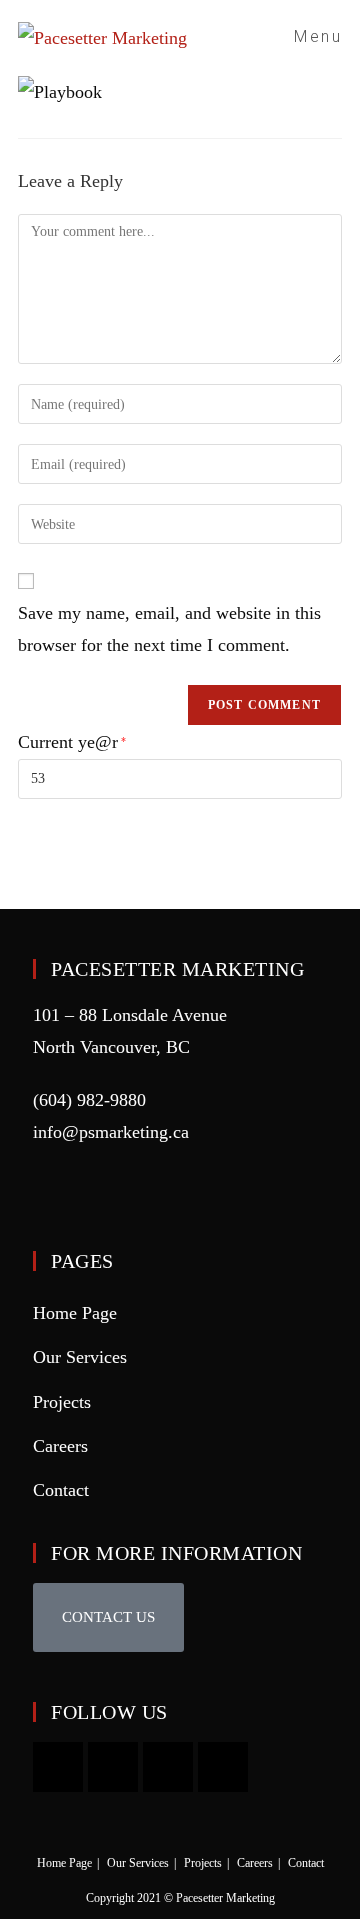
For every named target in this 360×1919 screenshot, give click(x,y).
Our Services (80, 1357)
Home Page (75, 1313)
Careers (60, 1446)
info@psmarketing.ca (111, 1132)
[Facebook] (168, 1767)
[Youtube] (58, 1767)
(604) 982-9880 (89, 1100)
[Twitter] (223, 1767)
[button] (108, 1617)
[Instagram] (113, 1767)
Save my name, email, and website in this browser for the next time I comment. (169, 629)
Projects (62, 1402)
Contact (61, 1490)
